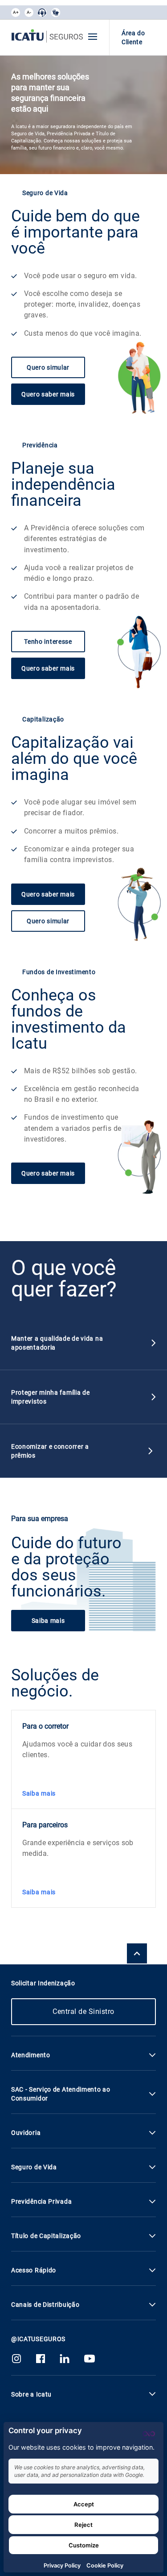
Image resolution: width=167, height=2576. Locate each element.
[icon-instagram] (16, 2361)
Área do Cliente (133, 38)
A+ (16, 12)
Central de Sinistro (83, 2011)
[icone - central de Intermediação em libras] (42, 13)
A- (29, 12)
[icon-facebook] (41, 2361)
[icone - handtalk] (56, 13)
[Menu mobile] (93, 37)
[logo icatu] (47, 38)
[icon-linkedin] (65, 2361)
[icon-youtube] (90, 2361)
